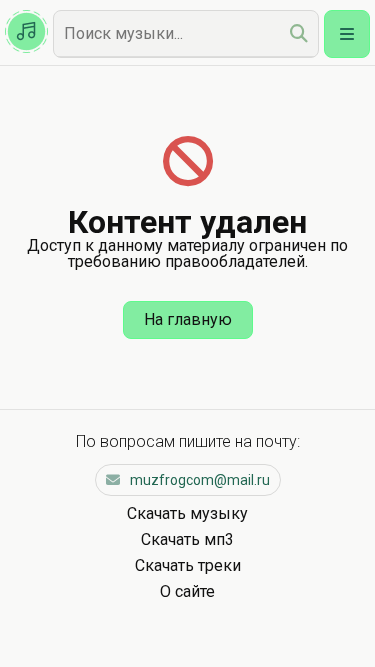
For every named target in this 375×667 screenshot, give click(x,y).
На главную (188, 319)
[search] (299, 33)
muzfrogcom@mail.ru (200, 480)
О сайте (187, 591)
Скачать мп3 (187, 539)
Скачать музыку (187, 513)
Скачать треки (188, 565)
